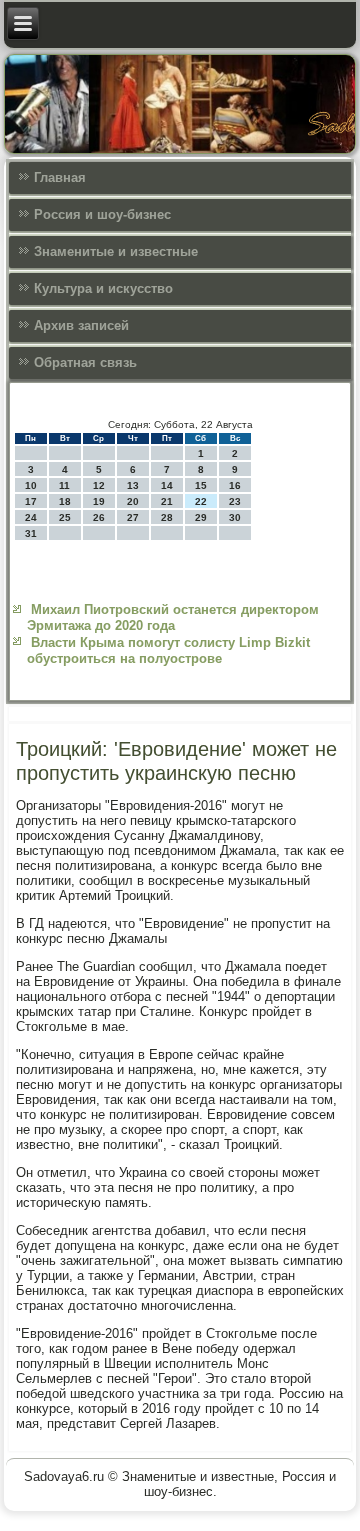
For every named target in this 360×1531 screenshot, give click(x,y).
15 (201, 485)
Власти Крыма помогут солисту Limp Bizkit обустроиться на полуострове (168, 650)
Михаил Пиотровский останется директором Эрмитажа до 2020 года (173, 617)
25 (65, 517)
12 (99, 485)
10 (31, 485)
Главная (60, 177)
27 (133, 517)
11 (64, 485)
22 (201, 501)
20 (133, 501)
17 (31, 501)
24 (31, 517)
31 (31, 533)
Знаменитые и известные (116, 251)
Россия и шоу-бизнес (102, 214)
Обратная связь (85, 362)
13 (133, 485)
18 (65, 501)
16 (235, 485)
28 (167, 517)
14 (167, 485)
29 (201, 517)
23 (235, 501)
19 (99, 501)
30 (235, 517)
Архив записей (81, 325)
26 (99, 517)
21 (167, 501)
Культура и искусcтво (103, 288)
